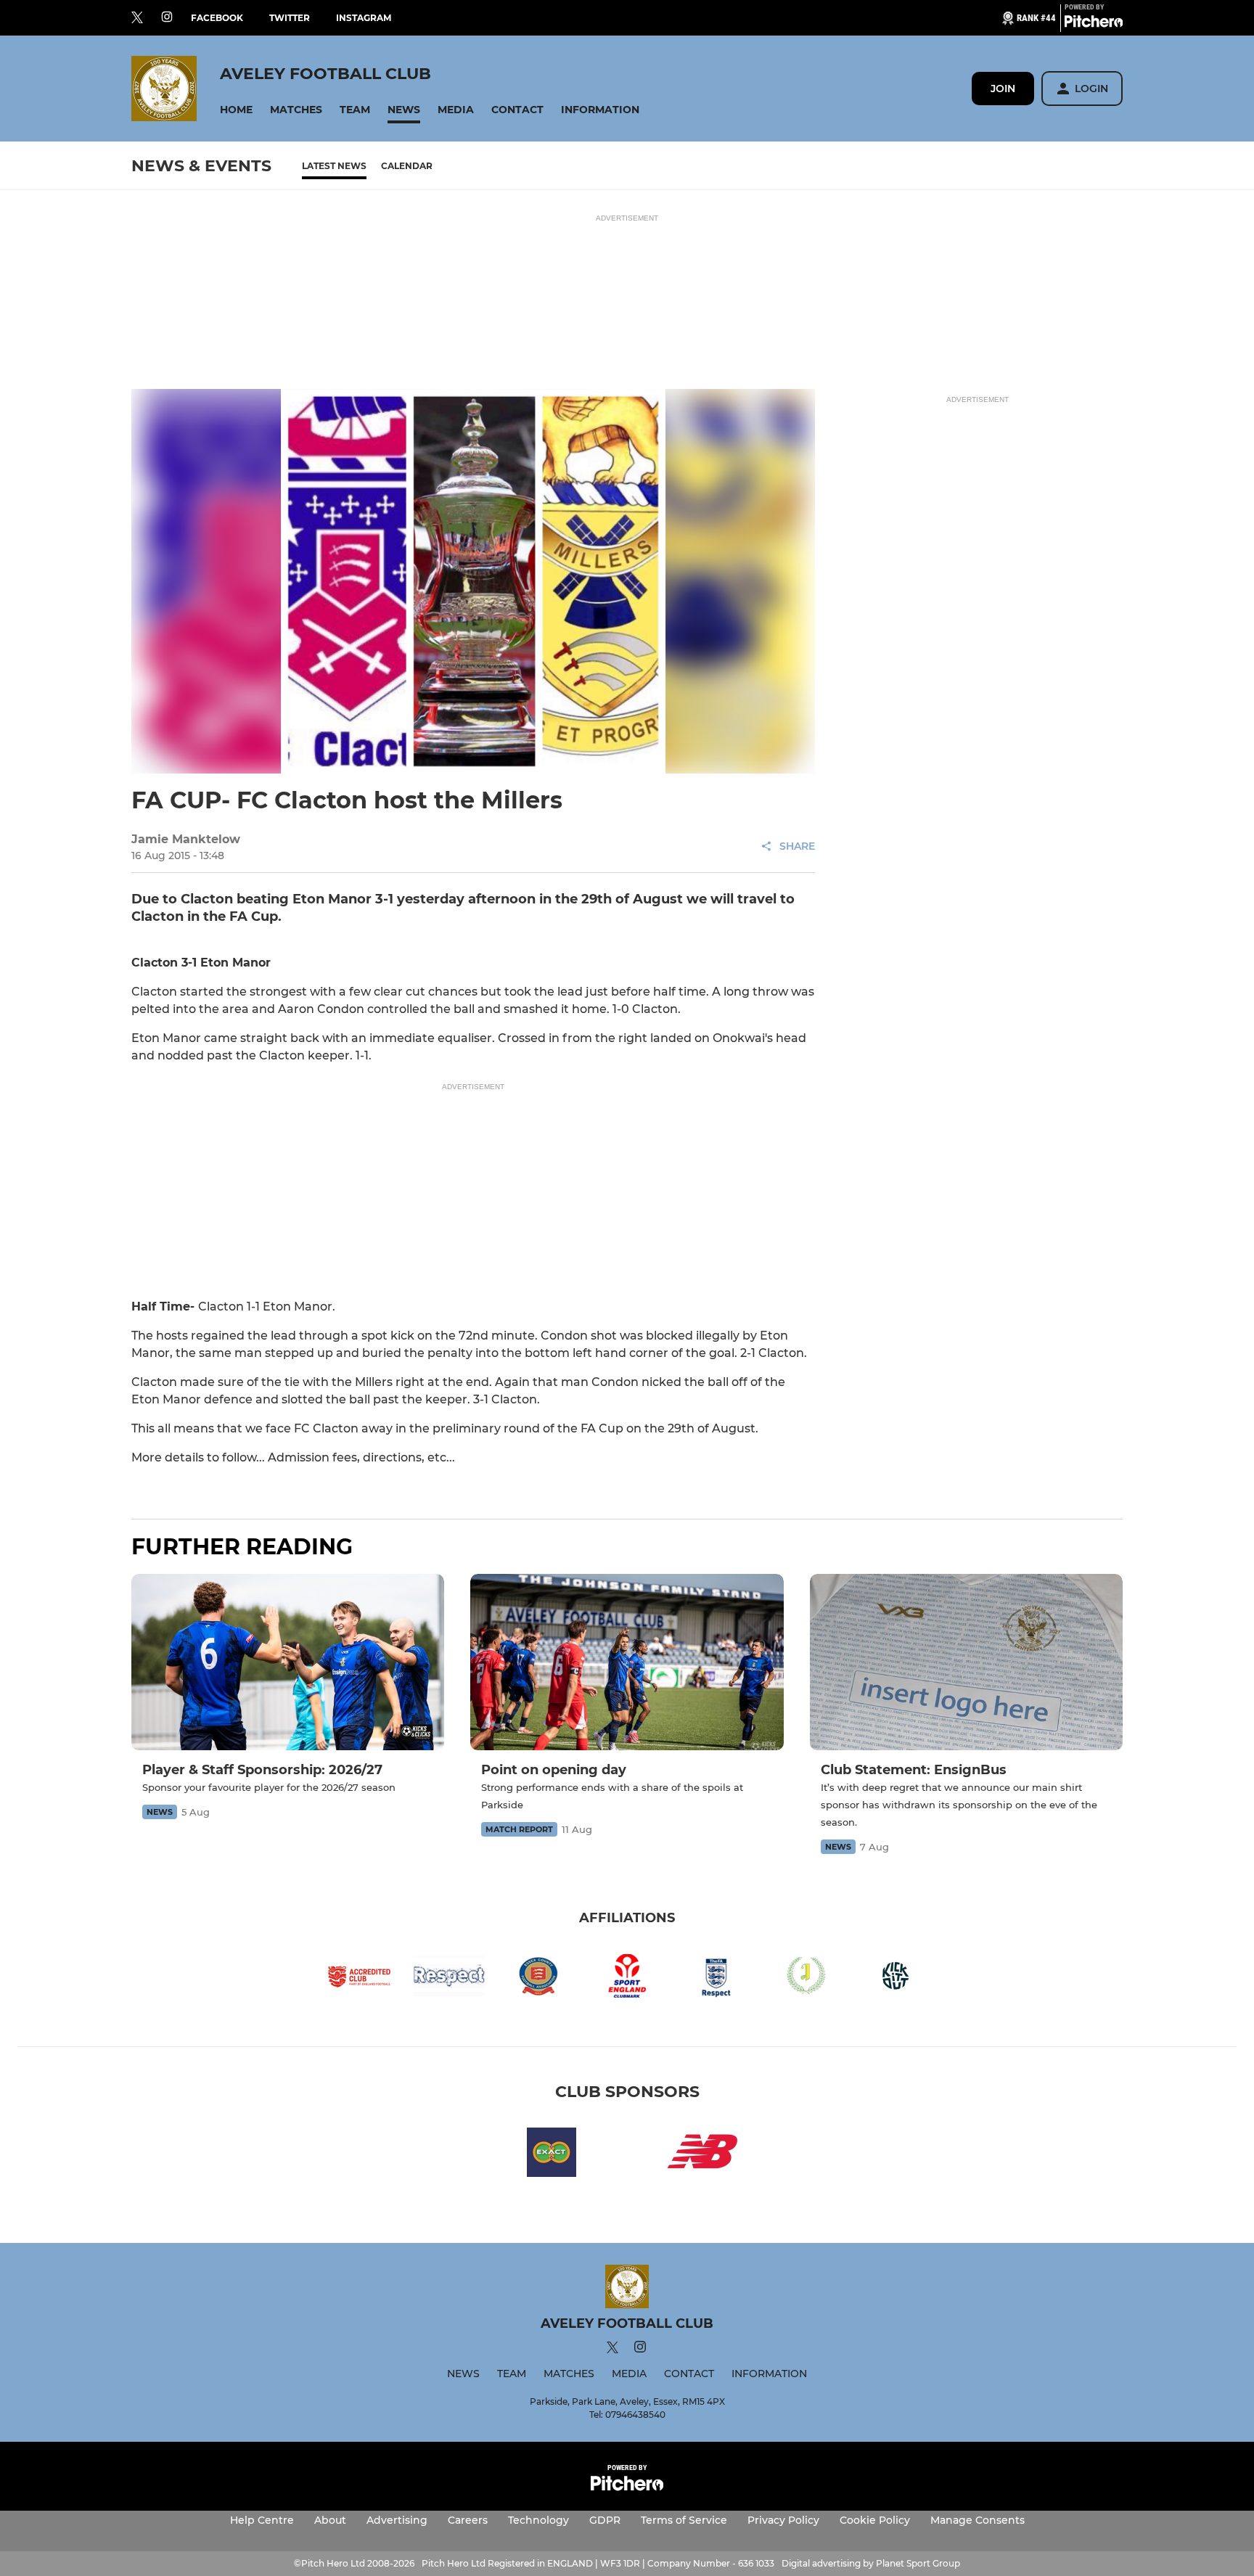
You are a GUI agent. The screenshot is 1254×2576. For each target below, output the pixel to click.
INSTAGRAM (364, 18)
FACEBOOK (217, 18)
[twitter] (137, 18)
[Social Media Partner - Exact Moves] (552, 2155)
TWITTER (290, 18)
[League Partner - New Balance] (702, 2155)
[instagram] (167, 18)
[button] (236, 110)
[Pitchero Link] (1094, 24)
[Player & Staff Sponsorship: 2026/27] (288, 1662)
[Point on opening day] (627, 1662)
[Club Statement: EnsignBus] (966, 1662)
